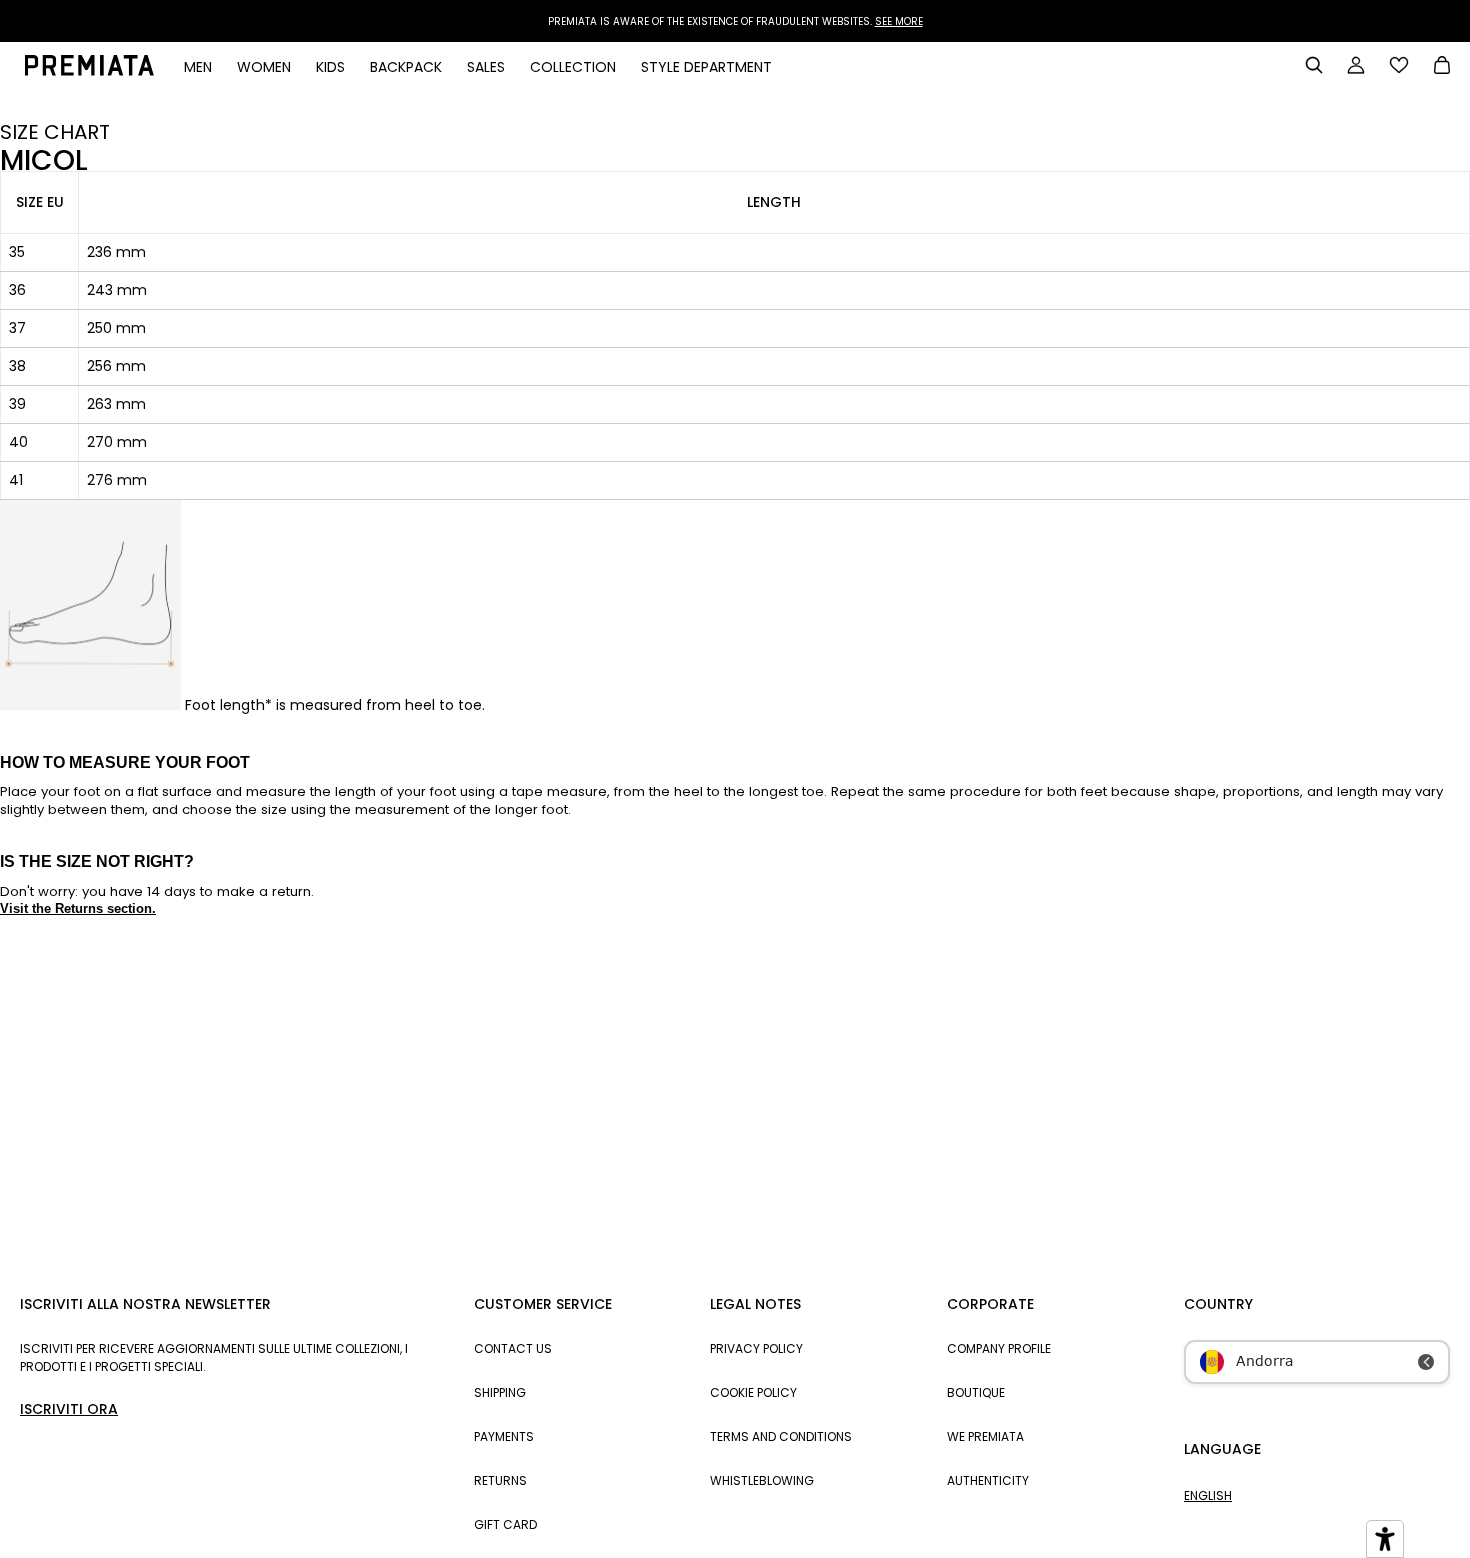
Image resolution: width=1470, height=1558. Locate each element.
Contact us (513, 1348)
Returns (500, 1480)
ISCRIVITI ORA (69, 1409)
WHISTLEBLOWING (762, 1480)
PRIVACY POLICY (756, 1348)
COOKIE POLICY (753, 1392)
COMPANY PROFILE (999, 1348)
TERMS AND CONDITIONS (781, 1436)
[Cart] (1442, 67)
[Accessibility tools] (1385, 1539)
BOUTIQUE (976, 1392)
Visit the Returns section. (78, 908)
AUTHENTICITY (988, 1480)
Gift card (505, 1524)
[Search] (1314, 65)
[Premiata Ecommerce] (89, 71)
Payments (504, 1436)
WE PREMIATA (985, 1436)
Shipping (500, 1392)
